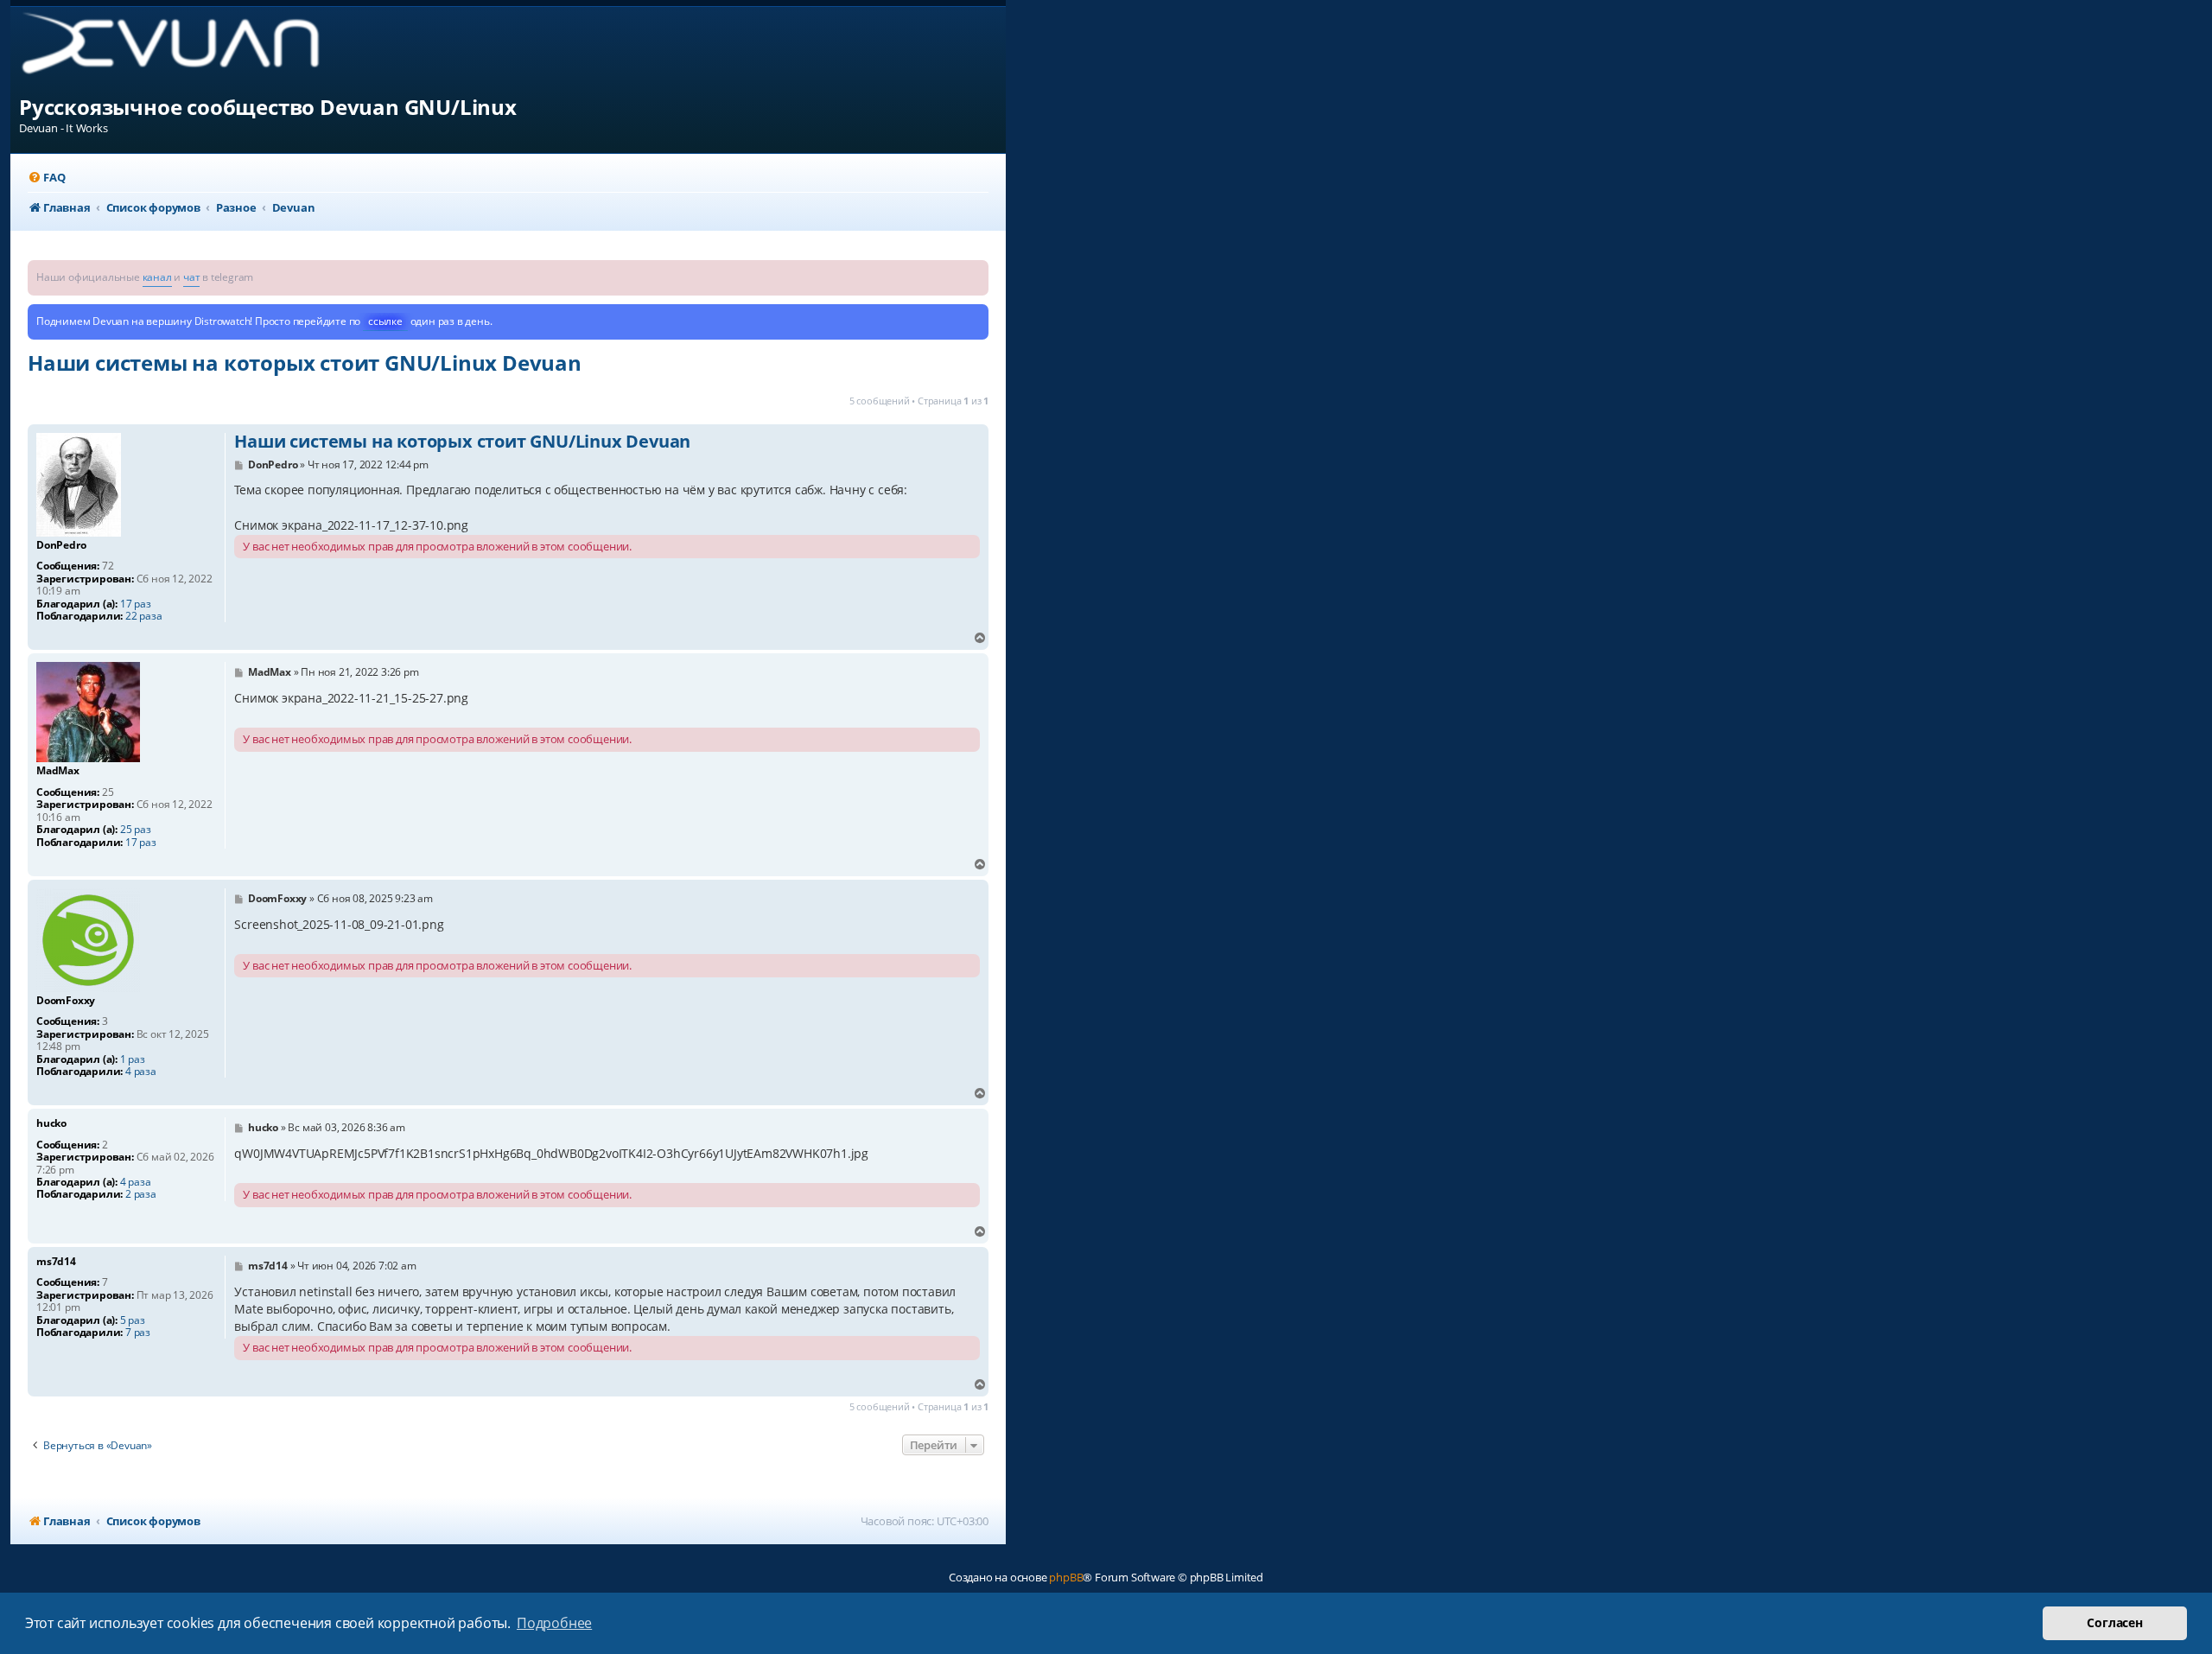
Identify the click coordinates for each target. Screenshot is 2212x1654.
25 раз (136, 830)
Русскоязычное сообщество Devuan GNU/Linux (268, 107)
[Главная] (184, 50)
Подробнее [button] (554, 1623)
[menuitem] (46, 178)
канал (157, 277)
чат (191, 277)
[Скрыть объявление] (977, 272)
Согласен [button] (2114, 1622)
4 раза (141, 1072)
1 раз (133, 1059)
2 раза (141, 1194)
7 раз (138, 1333)
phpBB (1066, 1577)
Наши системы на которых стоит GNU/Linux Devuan (305, 363)
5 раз (133, 1320)
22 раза (144, 616)
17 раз (136, 604)
